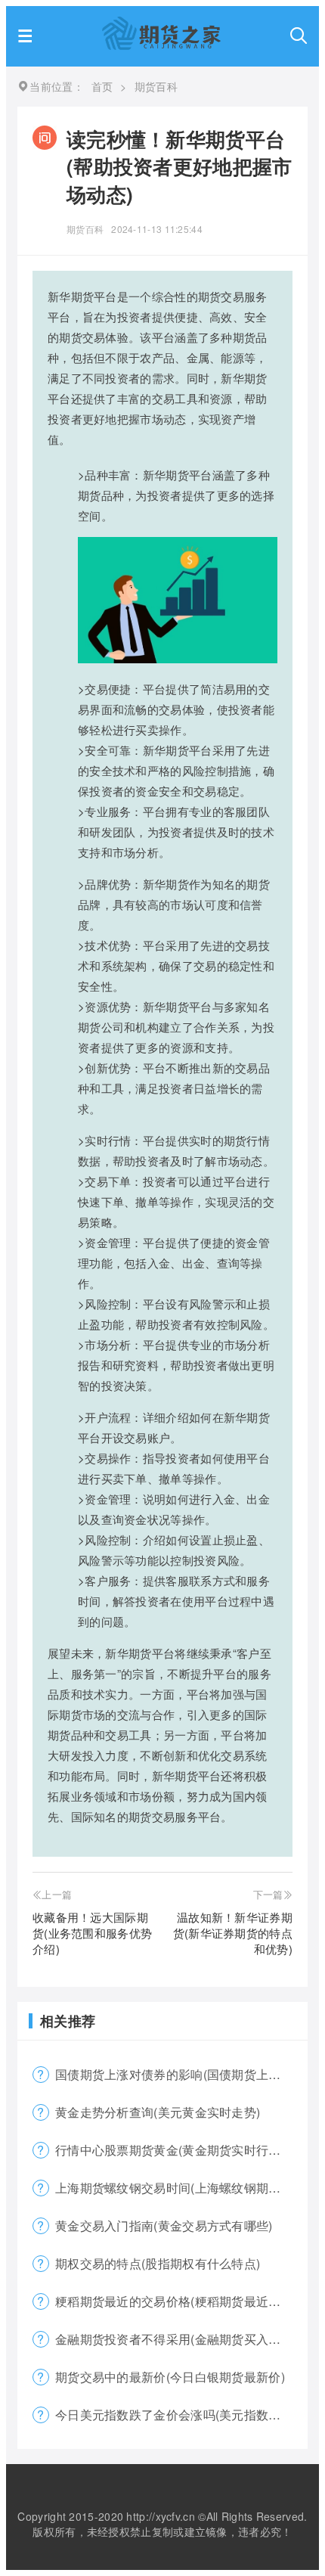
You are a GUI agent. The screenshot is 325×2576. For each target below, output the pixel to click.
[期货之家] (161, 45)
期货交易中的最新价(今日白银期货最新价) (170, 2377)
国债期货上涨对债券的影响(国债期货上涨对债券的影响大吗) (181, 2074)
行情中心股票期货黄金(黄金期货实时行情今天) (181, 2150)
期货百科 (85, 229)
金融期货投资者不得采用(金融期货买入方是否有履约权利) (181, 2339)
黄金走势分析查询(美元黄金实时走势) (158, 2112)
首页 (102, 86)
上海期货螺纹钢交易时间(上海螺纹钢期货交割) (181, 2188)
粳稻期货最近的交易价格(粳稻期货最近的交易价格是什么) (181, 2301)
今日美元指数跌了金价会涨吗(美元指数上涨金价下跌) (181, 2415)
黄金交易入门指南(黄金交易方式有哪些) (164, 2225)
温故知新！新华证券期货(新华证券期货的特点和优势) (233, 1933)
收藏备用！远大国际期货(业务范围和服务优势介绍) (92, 1933)
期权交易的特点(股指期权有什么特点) (158, 2263)
